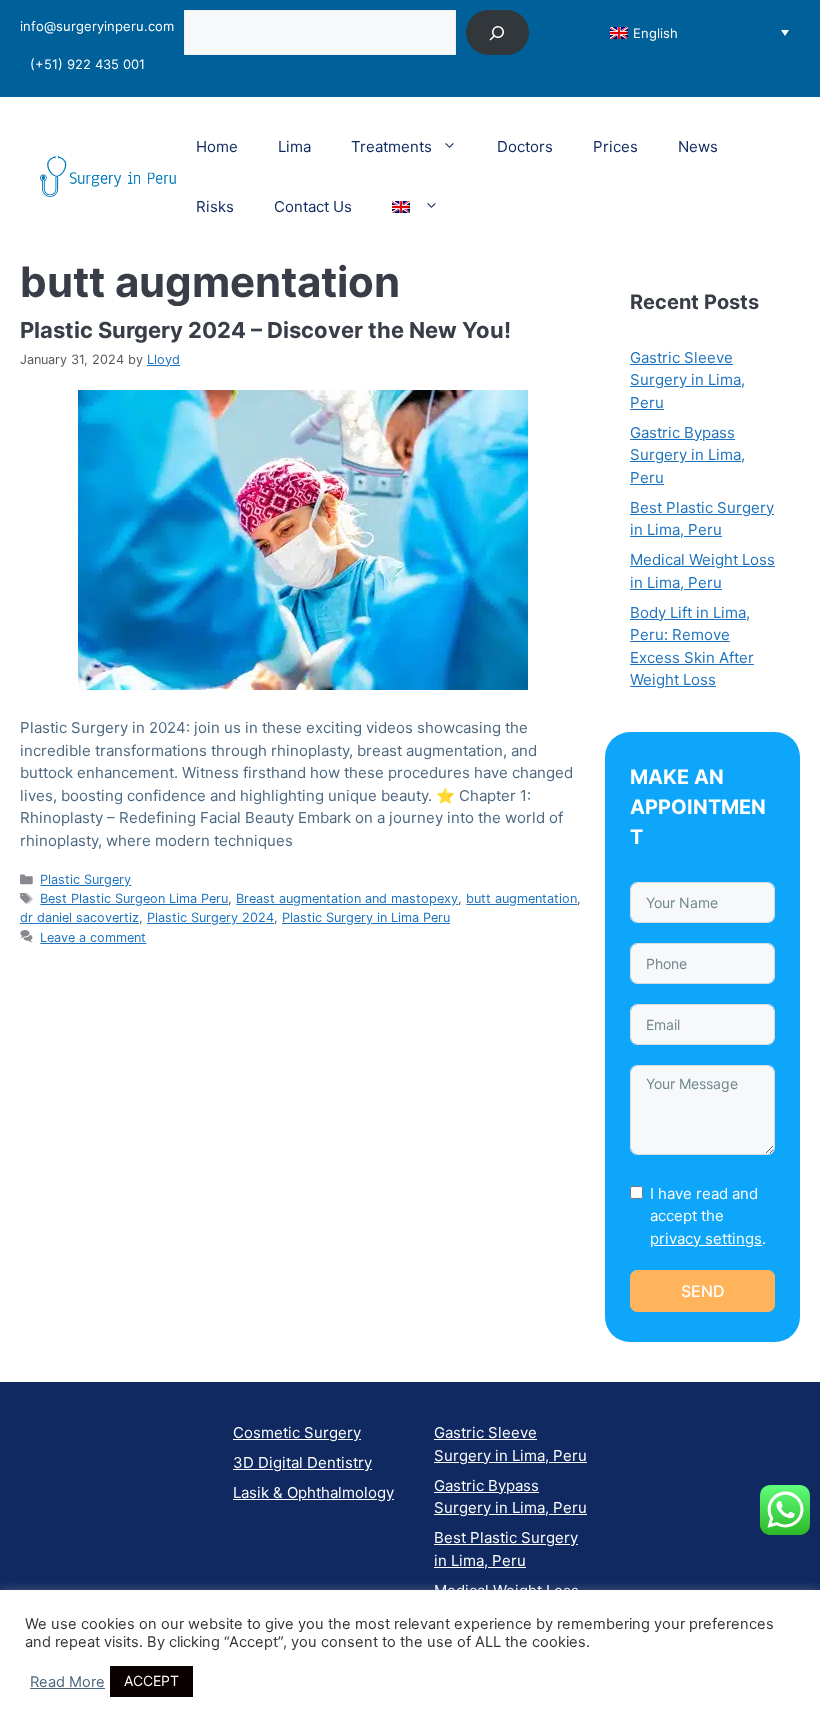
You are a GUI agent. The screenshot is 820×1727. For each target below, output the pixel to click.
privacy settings (706, 1238)
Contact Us (313, 206)
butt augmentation (521, 898)
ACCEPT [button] (151, 1680)
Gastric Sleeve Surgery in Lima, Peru (687, 380)
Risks (215, 206)
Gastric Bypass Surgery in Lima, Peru (687, 455)
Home (217, 146)
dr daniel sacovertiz (79, 917)
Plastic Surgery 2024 (210, 917)
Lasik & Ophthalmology (313, 1492)
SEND (703, 1291)
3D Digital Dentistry (302, 1462)
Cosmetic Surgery (297, 1432)
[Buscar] (497, 32)
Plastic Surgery (85, 879)
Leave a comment (93, 937)
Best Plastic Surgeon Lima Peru (134, 898)
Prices (615, 146)
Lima (294, 146)
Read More (67, 1682)
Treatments (391, 146)
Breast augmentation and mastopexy (347, 898)
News (698, 146)
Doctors (525, 146)
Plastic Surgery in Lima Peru (366, 917)
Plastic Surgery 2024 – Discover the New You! (265, 330)
